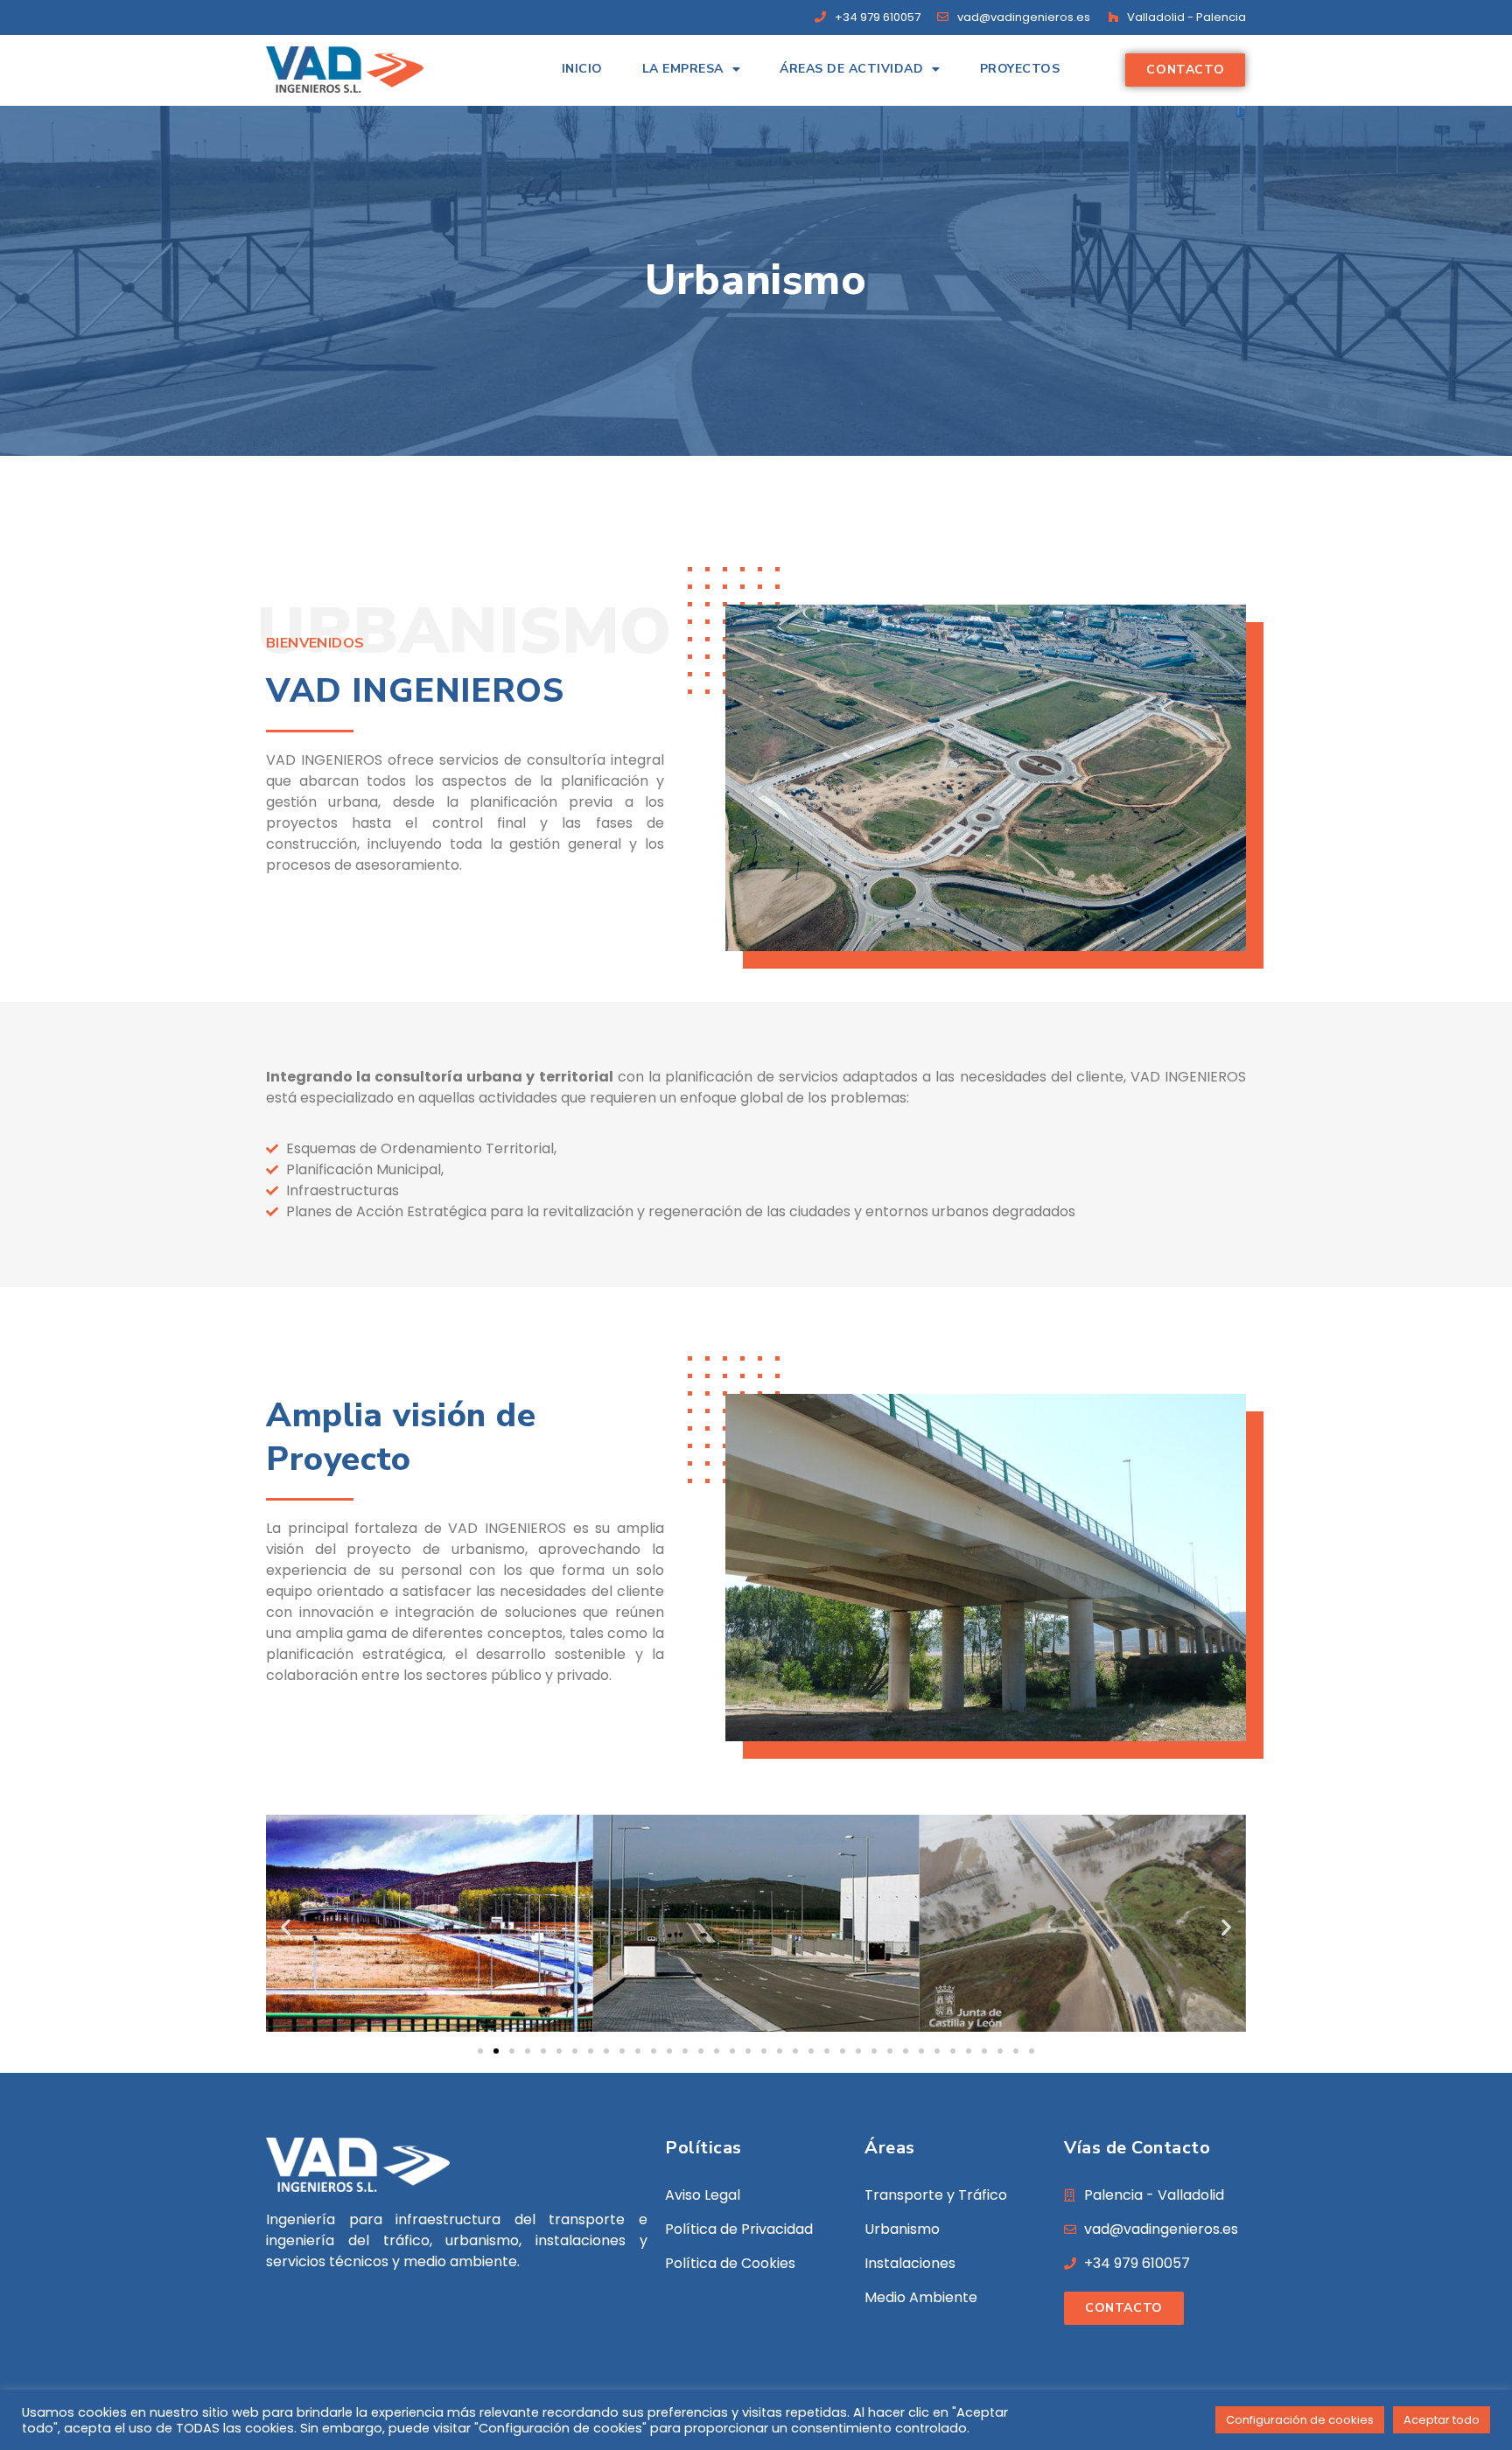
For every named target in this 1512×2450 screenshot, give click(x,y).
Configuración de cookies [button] (1300, 2420)
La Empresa (683, 69)
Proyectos (1020, 69)
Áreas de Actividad (851, 69)
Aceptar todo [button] (1442, 2420)
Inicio (582, 69)
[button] (286, 1926)
